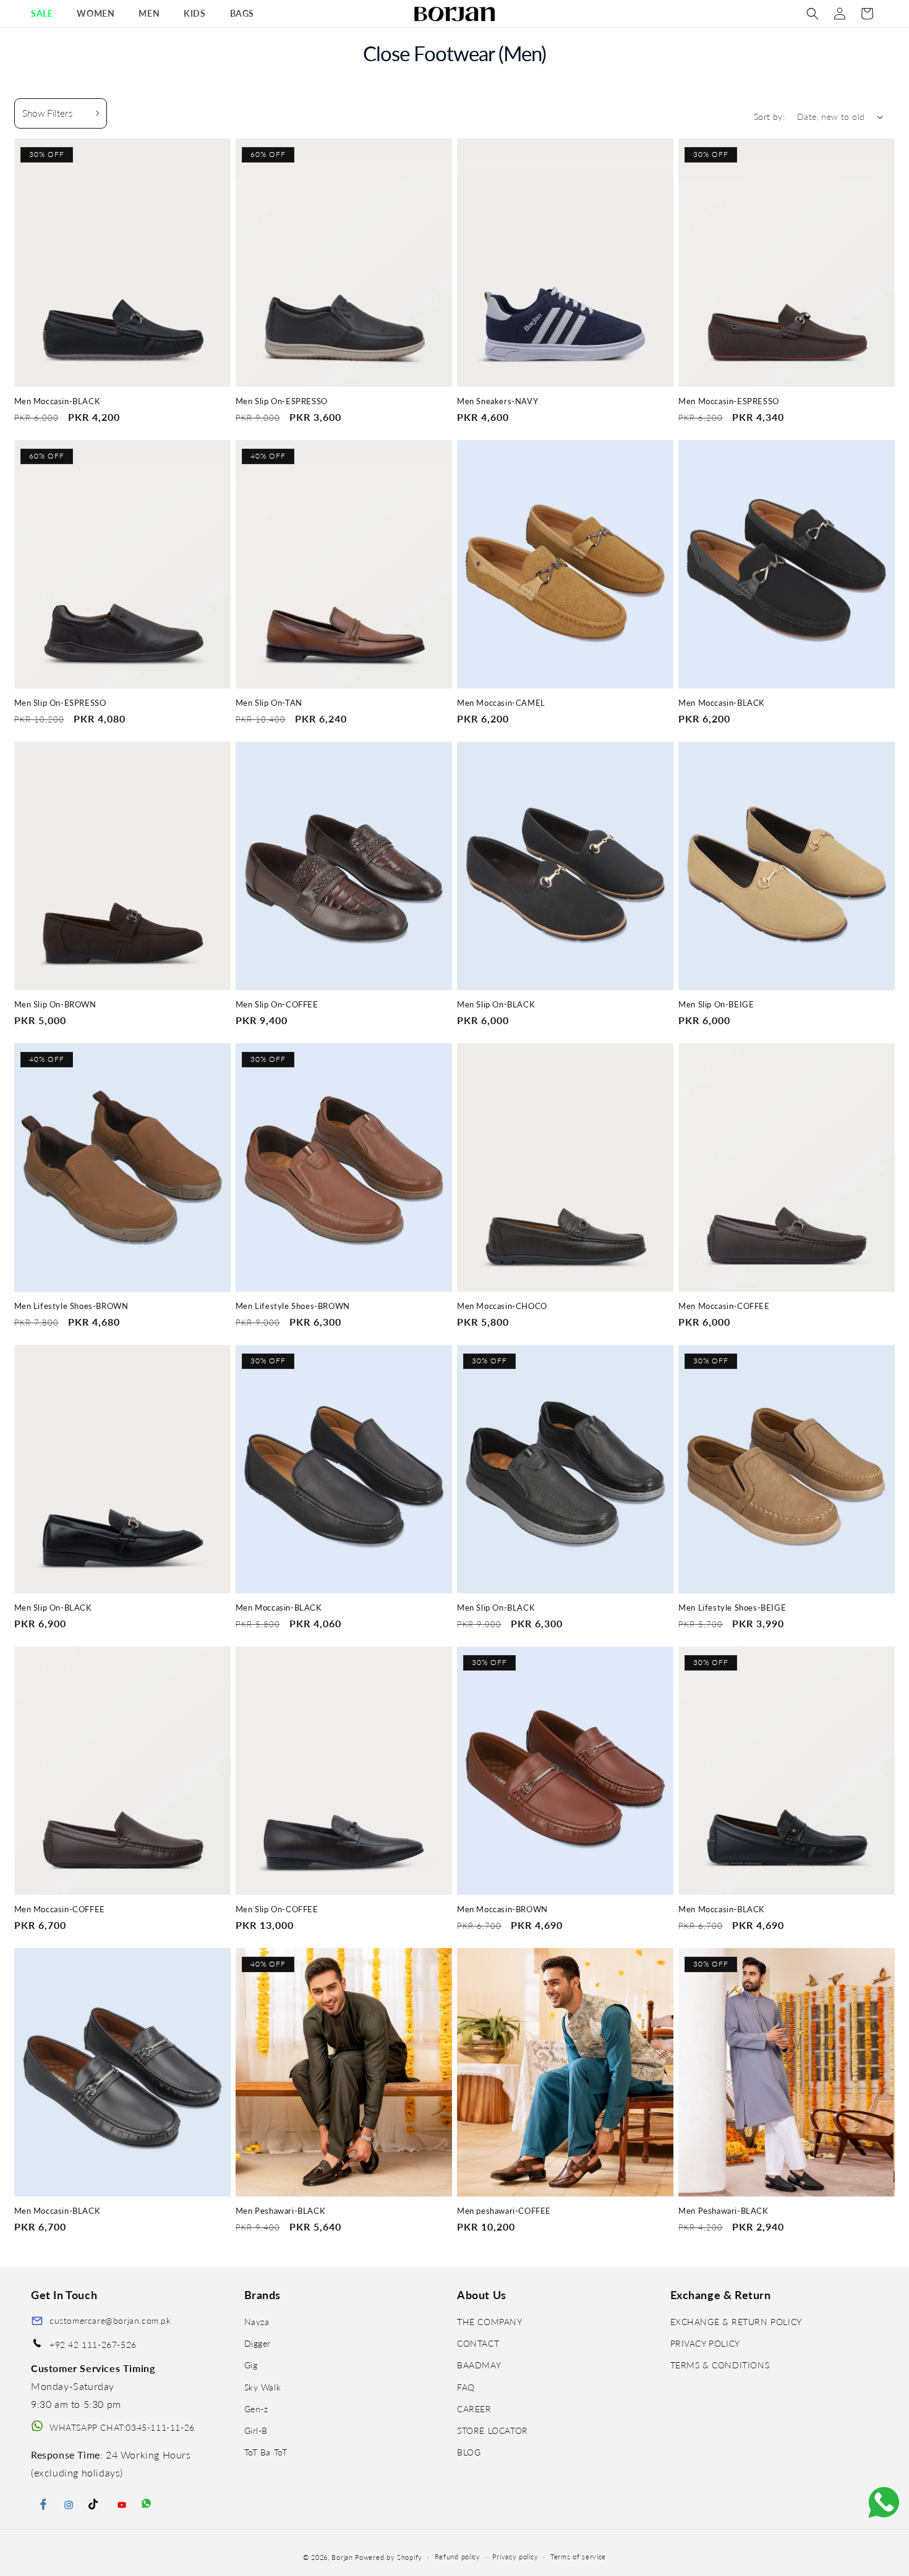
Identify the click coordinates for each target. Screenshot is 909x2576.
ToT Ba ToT (266, 2452)
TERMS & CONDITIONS (720, 2365)
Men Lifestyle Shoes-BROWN (71, 1306)
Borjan (342, 2557)
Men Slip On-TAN (269, 703)
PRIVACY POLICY (705, 2343)
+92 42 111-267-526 (93, 2345)
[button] (46, 14)
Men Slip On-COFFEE (277, 1005)
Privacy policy (515, 2557)
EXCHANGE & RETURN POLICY (736, 2322)
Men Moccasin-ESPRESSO (729, 401)
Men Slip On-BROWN (55, 1005)
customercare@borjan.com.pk (110, 2320)
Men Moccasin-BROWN (502, 1909)
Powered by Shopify (389, 2557)
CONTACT (478, 2343)
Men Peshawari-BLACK (280, 2211)
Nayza (257, 2322)
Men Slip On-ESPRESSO (282, 401)
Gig (251, 2365)
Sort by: (769, 117)
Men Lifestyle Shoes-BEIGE (732, 1608)
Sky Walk (263, 2387)
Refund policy (458, 2557)
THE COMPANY (490, 2322)
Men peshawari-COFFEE (504, 2211)
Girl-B (256, 2430)
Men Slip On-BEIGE (716, 1005)
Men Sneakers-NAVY (497, 401)
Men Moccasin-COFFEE (724, 1306)
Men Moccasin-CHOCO (502, 1306)
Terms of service (578, 2557)
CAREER (474, 2409)
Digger (258, 2343)
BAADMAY (479, 2365)
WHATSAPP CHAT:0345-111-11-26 (122, 2427)
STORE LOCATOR (493, 2430)
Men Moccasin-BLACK (58, 401)
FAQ (466, 2387)
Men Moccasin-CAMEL (501, 703)
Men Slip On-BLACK (496, 1005)
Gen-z (256, 2409)
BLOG (469, 2452)
